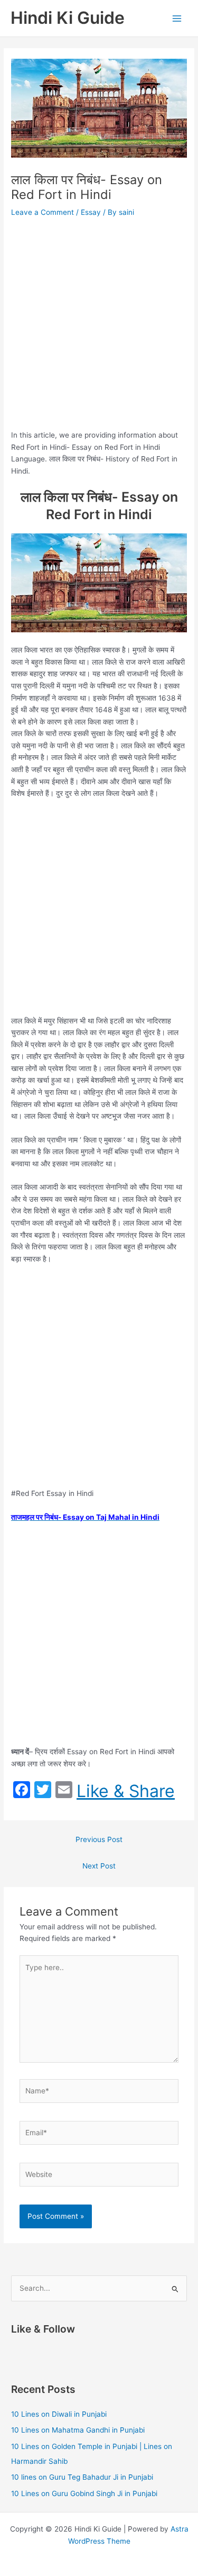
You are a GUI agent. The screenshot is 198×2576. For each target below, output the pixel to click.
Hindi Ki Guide (68, 18)
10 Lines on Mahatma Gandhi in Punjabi (78, 2430)
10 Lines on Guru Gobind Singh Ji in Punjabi (84, 2493)
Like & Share (126, 1791)
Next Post (99, 1866)
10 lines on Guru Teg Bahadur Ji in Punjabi (82, 2477)
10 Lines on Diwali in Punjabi (59, 2414)
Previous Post (99, 1839)
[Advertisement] (99, 325)
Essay (91, 212)
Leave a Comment (43, 212)
